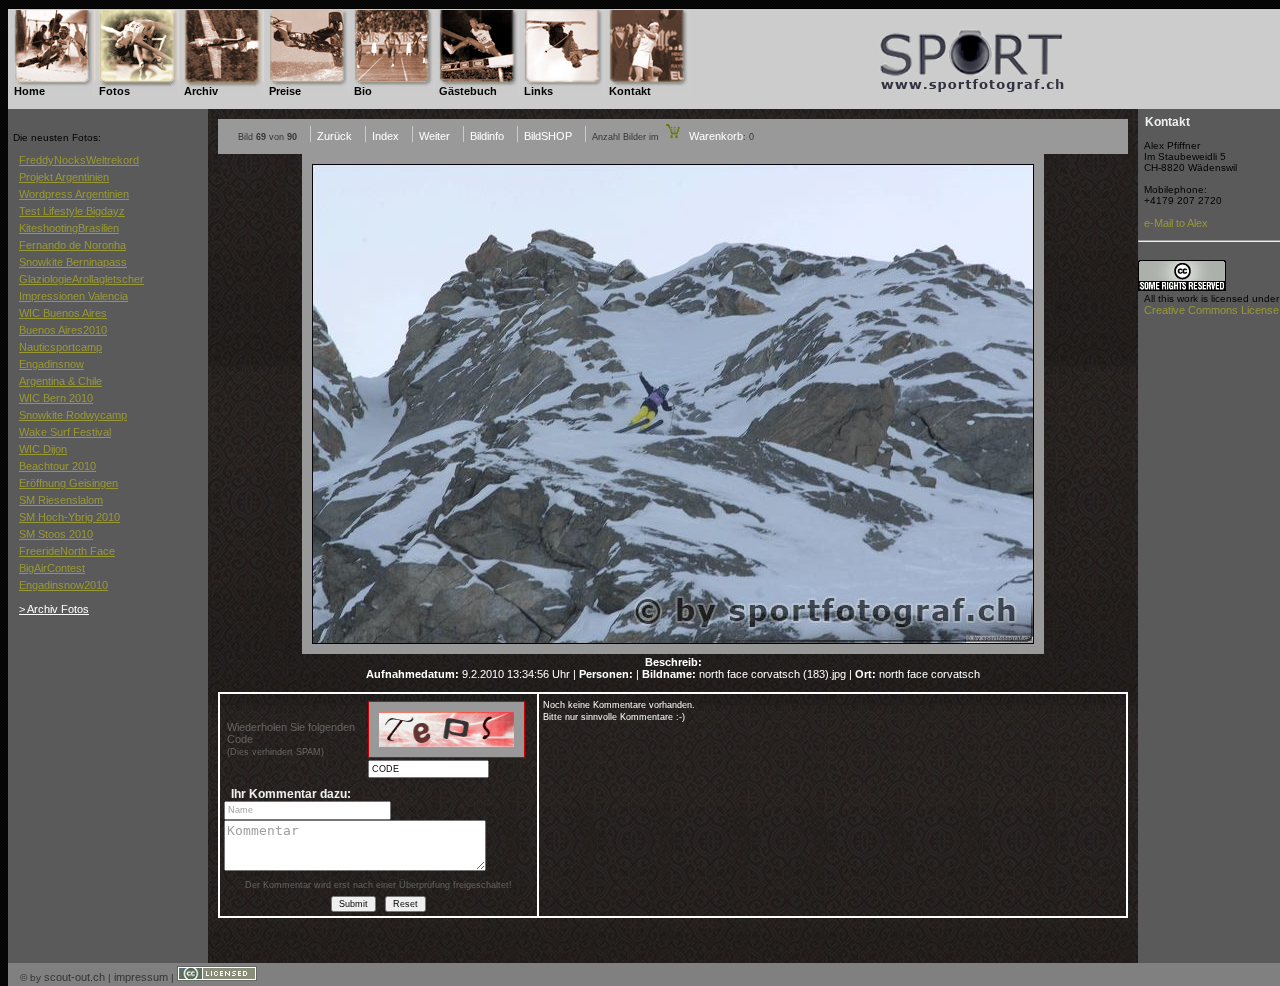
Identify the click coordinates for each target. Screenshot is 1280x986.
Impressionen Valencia (73, 296)
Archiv (201, 91)
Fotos (114, 91)
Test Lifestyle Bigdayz (72, 211)
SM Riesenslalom (61, 500)
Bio (363, 91)
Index (385, 136)
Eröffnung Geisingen (68, 483)
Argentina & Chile (60, 381)
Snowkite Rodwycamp (73, 415)
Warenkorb (714, 136)
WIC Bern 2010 (56, 398)
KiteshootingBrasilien (69, 228)
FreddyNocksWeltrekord (79, 160)
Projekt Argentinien (64, 177)
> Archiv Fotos (54, 609)
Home (29, 91)
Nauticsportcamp (60, 347)
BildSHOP (548, 136)
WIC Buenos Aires (63, 313)
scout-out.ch (74, 977)
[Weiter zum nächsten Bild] (673, 650)
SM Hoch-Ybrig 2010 (69, 517)
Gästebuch (468, 91)
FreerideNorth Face (67, 551)
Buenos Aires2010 (63, 330)
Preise (285, 91)
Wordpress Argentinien (74, 194)
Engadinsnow (51, 364)
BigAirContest (52, 568)
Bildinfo (487, 136)
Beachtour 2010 (57, 466)
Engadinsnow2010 (63, 585)
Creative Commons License (1211, 310)
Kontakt (630, 91)
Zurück (334, 136)
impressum (141, 977)
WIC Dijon (43, 449)
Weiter (434, 136)
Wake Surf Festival (65, 432)
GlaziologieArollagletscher (81, 279)
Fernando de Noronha (72, 245)
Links (538, 91)
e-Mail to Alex (1176, 223)
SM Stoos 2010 (56, 534)
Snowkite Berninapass (73, 262)
